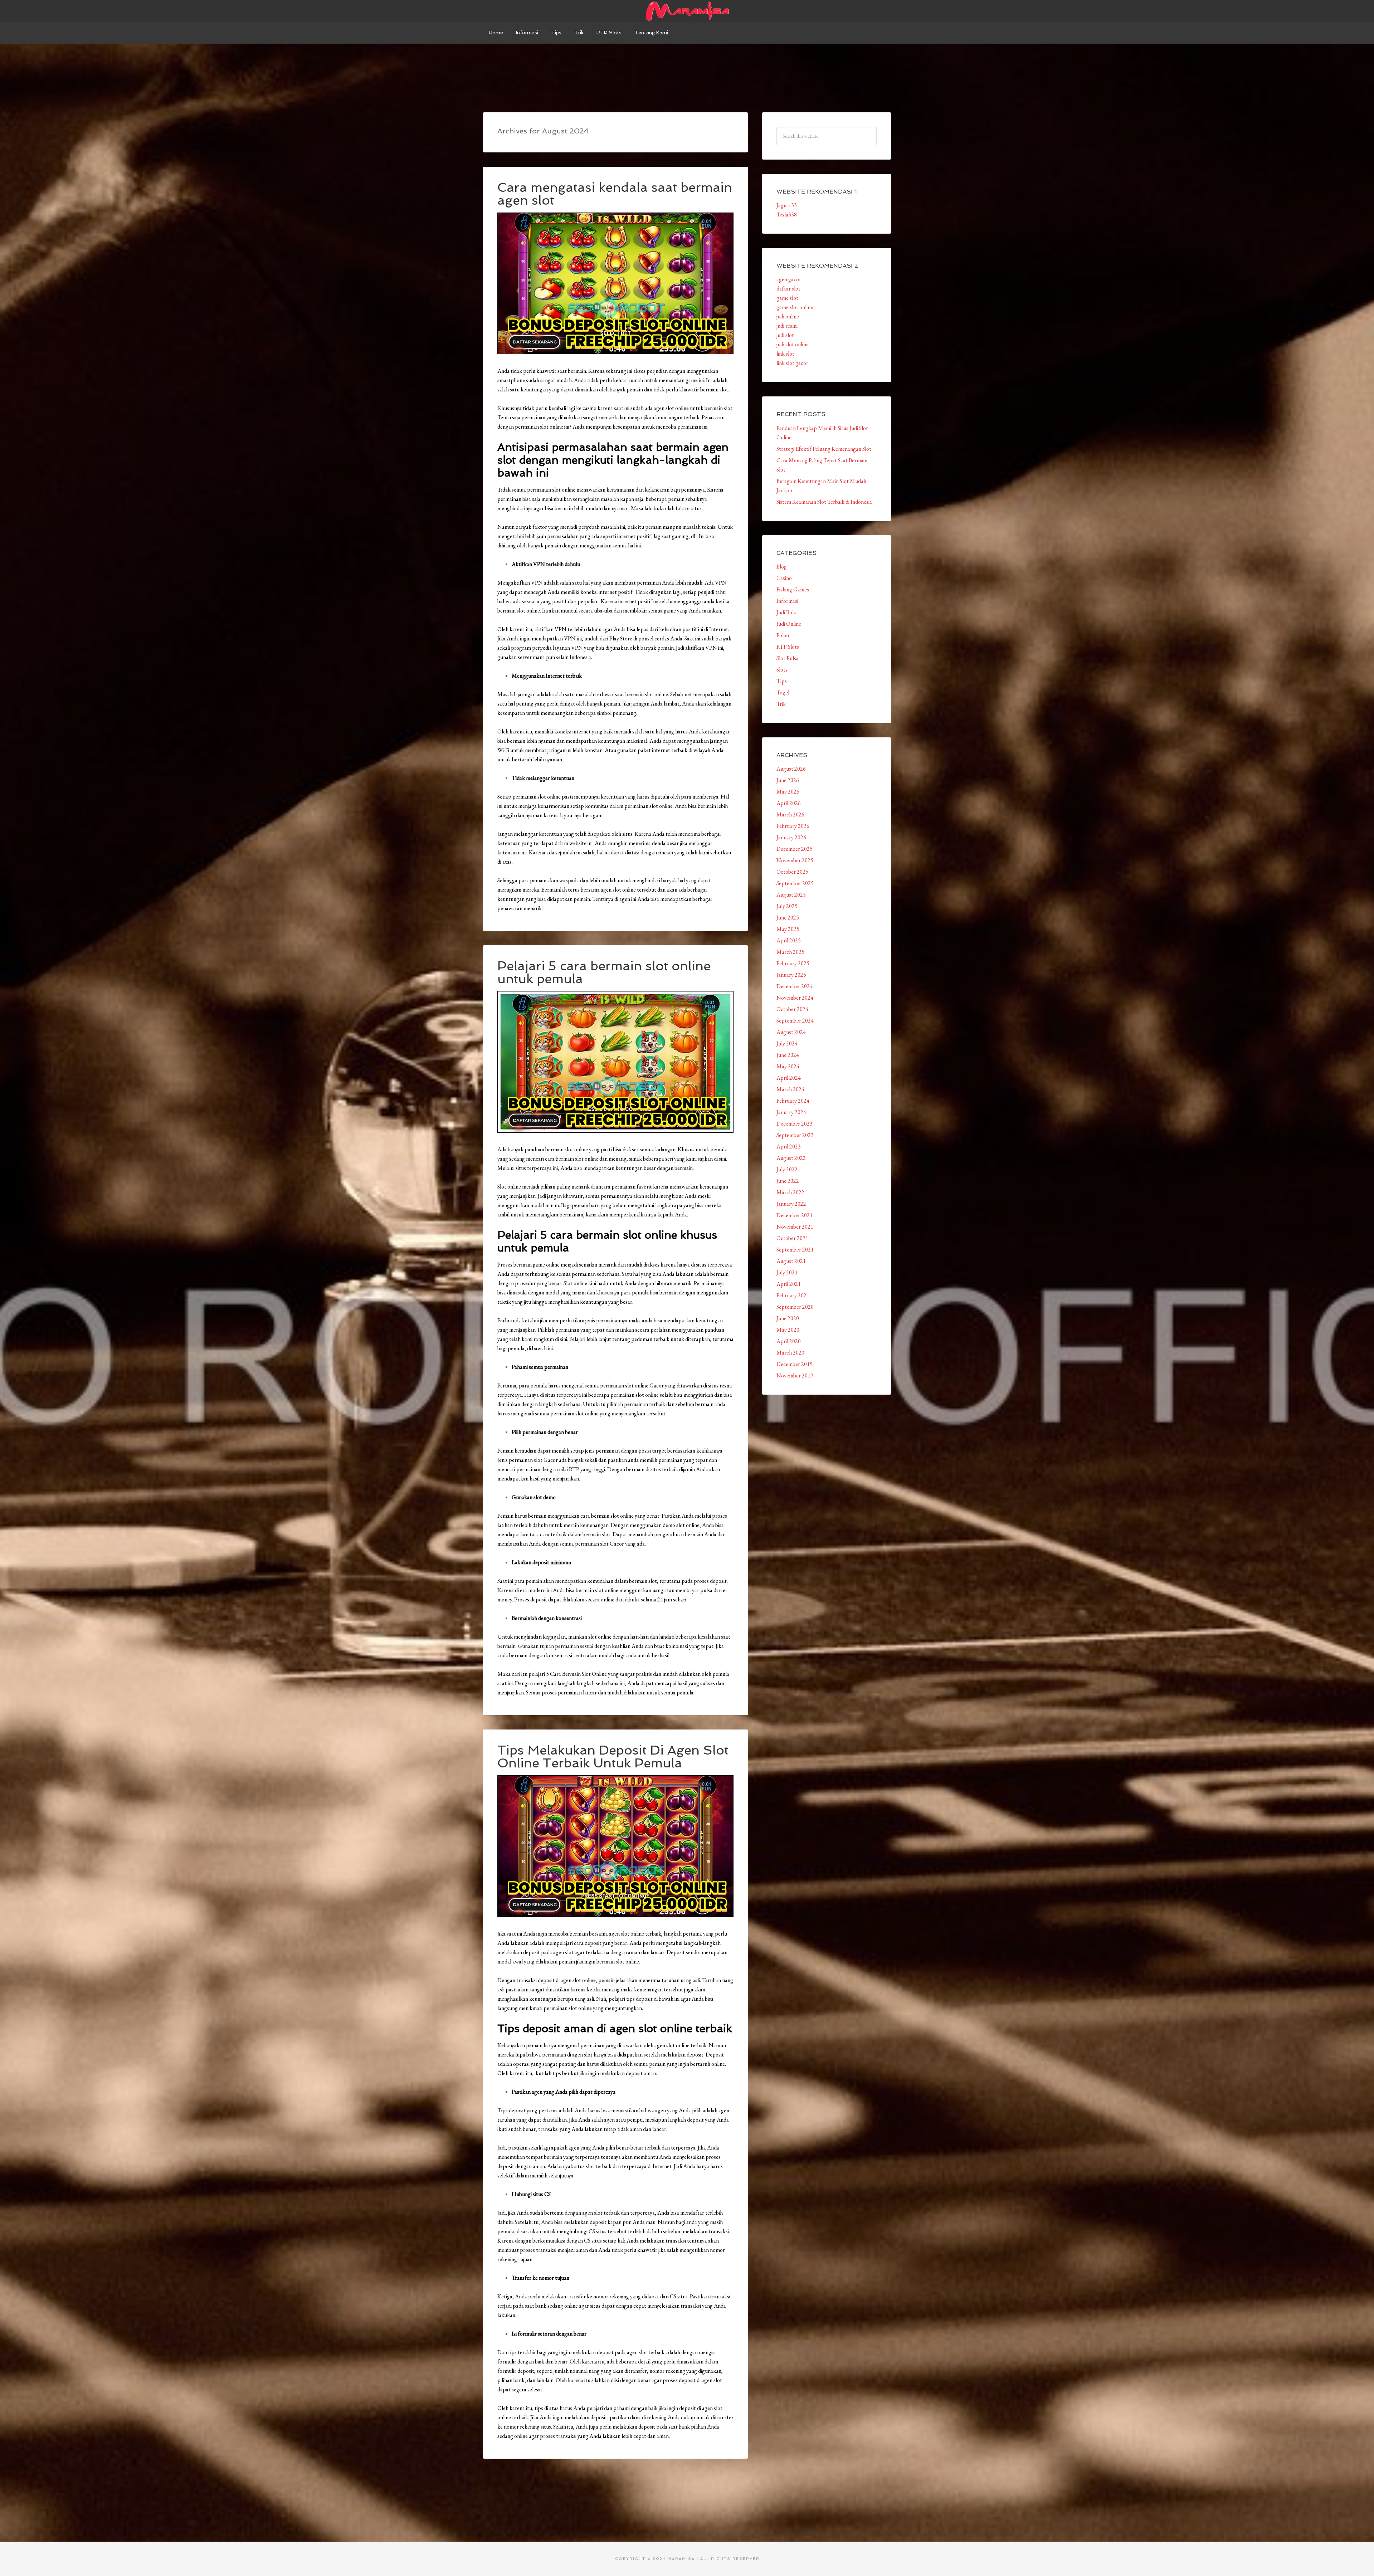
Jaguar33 (787, 205)
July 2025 (787, 906)
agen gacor (789, 279)
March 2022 (790, 1192)
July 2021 (787, 1272)
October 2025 (792, 872)
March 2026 (790, 814)
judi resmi (787, 326)
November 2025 (795, 860)
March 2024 (790, 1089)
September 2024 (795, 1021)
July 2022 (787, 1169)
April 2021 (789, 1284)
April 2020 (789, 1341)
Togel (783, 692)
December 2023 (795, 1124)
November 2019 (795, 1375)
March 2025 (790, 952)
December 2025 (795, 849)
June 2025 (788, 918)
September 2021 (795, 1250)
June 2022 (788, 1181)
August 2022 (791, 1158)
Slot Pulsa (788, 658)
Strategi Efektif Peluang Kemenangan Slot (824, 449)
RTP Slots (788, 647)
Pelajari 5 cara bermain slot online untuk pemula (604, 972)
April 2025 (789, 940)
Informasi (787, 601)
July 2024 (787, 1043)
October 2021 (792, 1238)
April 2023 (789, 1146)
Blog (782, 567)
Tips (782, 681)
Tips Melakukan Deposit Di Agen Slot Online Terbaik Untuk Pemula (613, 1757)
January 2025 (791, 975)
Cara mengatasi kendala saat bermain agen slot (615, 194)
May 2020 (788, 1330)
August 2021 (791, 1261)
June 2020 (788, 1318)
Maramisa (687, 11)
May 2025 (788, 929)
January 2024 (791, 1112)
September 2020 (795, 1307)
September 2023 (795, 1135)
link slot (785, 354)
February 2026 (793, 826)
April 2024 (789, 1078)
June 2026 (788, 780)
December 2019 (795, 1364)
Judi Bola (786, 612)
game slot (787, 298)
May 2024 (788, 1066)
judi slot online (793, 344)
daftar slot (788, 289)
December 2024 (795, 986)
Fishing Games (793, 589)
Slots (782, 670)
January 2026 (791, 837)
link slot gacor (792, 363)
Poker (783, 635)
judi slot (785, 335)
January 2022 (791, 1204)
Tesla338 (787, 214)
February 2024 (793, 1101)
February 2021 (793, 1295)
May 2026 (788, 792)
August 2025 (791, 895)
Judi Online (789, 624)
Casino (784, 578)
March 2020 (790, 1353)
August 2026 (791, 769)
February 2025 (793, 963)
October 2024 (792, 1009)
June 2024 (788, 1055)
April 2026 (789, 803)
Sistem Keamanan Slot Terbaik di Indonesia (824, 502)
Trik (781, 704)
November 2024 (795, 998)
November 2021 (795, 1227)
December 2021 (795, 1215)
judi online (788, 316)
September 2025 (795, 883)
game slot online (795, 307)
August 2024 (791, 1032)
